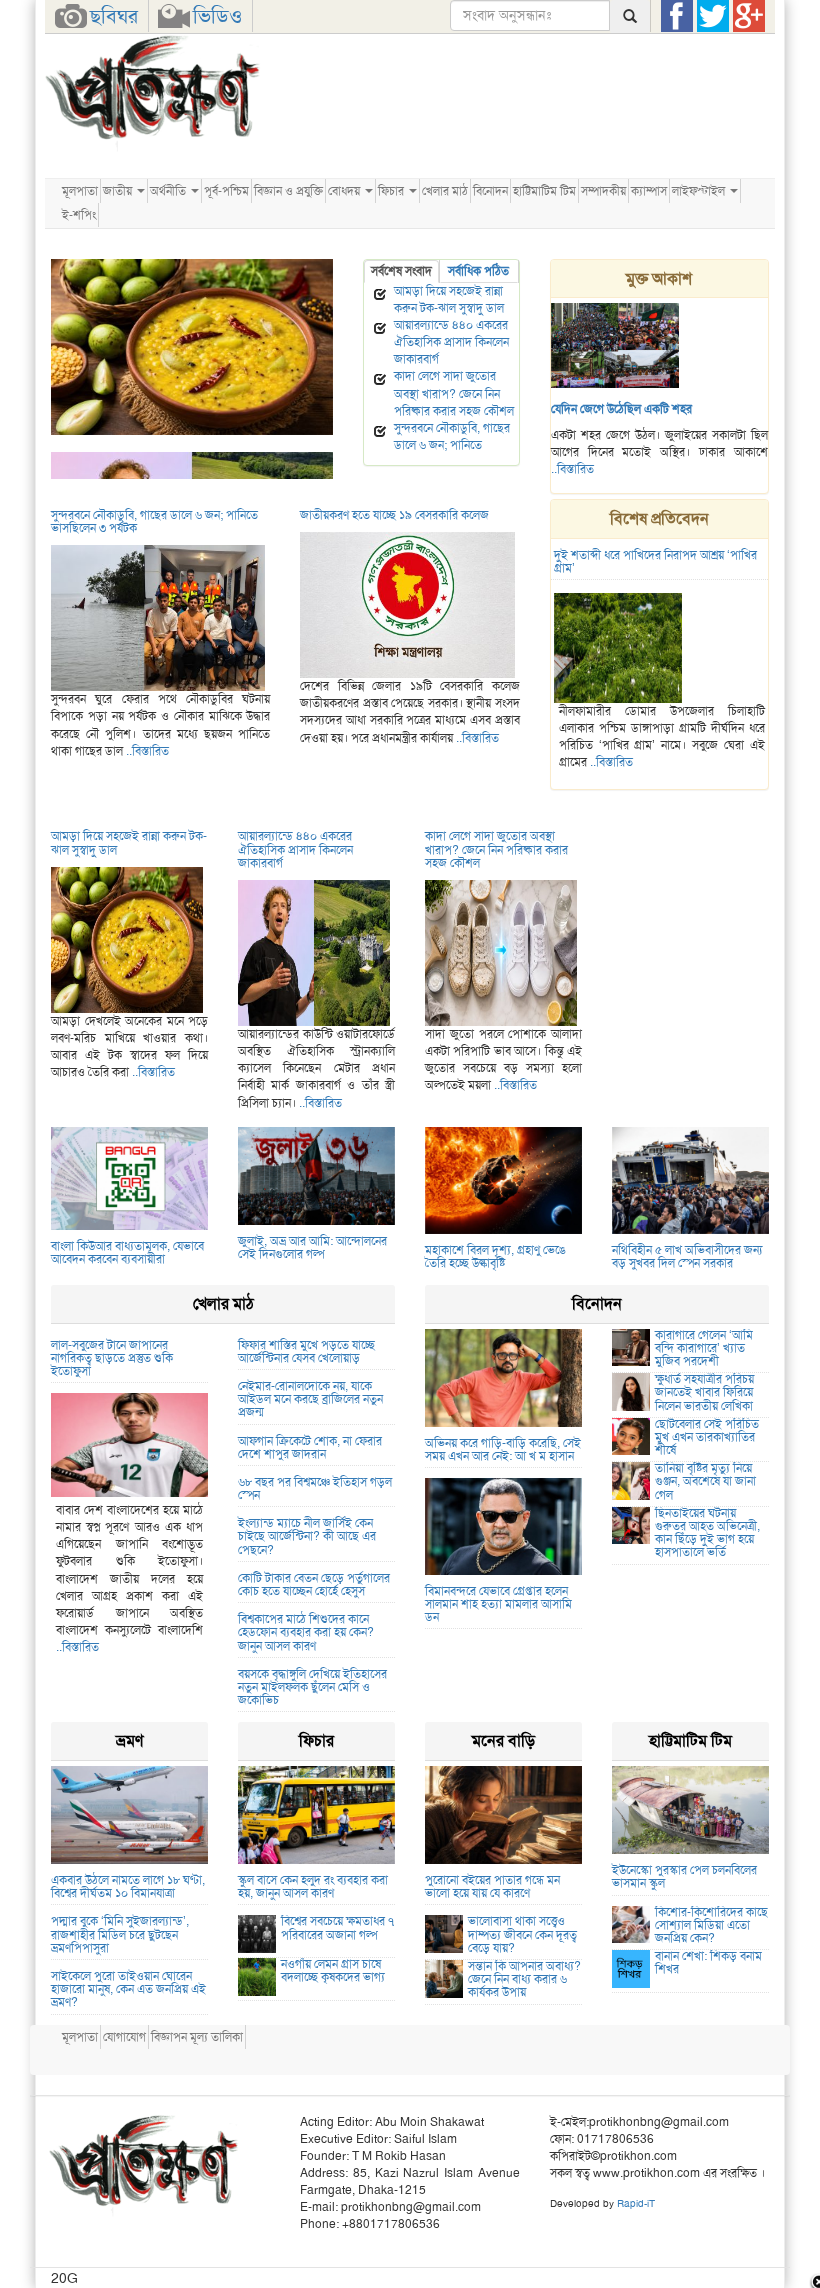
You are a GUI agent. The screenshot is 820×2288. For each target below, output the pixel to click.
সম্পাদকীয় (603, 191)
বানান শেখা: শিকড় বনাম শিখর (708, 1962)
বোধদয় (345, 191)
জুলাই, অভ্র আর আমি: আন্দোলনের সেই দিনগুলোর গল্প (312, 1247)
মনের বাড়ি (503, 1740)
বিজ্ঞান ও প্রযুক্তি (288, 191)
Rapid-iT (636, 2203)
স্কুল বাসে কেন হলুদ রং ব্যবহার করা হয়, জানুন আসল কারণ (313, 1886)
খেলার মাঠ (445, 191)
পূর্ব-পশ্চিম (226, 191)
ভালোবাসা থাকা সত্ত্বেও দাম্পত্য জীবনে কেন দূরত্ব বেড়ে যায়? (522, 1934)
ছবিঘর (114, 16)
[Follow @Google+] (749, 16)
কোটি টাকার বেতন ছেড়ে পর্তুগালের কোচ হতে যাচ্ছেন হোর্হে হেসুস (314, 1584)
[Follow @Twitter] (713, 16)
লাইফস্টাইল (700, 191)
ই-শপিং (79, 215)
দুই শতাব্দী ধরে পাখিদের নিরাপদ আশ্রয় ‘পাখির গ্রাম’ (655, 561)
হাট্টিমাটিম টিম (544, 191)
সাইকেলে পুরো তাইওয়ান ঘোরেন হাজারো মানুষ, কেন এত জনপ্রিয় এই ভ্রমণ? (128, 1989)
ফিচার (392, 191)
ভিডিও (217, 16)
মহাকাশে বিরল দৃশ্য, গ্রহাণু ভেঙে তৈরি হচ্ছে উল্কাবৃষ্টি (495, 1256)
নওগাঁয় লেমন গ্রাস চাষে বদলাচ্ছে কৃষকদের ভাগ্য (333, 1970)
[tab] (402, 271)
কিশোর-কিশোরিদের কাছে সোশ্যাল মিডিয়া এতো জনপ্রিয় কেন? (711, 1925)
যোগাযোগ (124, 2037)
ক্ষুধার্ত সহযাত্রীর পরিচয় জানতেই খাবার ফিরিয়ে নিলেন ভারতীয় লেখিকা (704, 1392)
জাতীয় (119, 191)
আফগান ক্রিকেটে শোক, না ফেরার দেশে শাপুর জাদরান (310, 1447)
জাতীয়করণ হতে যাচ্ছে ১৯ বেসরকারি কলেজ (394, 515)
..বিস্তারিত (572, 469)
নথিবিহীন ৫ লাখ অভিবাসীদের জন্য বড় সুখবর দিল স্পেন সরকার (687, 1256)
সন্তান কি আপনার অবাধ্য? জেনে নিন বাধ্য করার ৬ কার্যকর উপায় (524, 1979)
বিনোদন (490, 191)
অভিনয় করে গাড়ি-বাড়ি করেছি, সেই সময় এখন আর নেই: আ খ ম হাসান (503, 1449)
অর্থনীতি (169, 191)
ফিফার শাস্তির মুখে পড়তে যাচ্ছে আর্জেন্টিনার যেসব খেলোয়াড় (306, 1351)
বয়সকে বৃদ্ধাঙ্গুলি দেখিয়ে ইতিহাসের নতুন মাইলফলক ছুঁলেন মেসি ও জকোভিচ (312, 1687)
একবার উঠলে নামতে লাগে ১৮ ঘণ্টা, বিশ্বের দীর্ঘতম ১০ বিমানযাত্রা (128, 1886)
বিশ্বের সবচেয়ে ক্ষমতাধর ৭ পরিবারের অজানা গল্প (337, 1927)
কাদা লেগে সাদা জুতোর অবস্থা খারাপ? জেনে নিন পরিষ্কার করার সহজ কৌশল (454, 393)
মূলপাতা (80, 191)
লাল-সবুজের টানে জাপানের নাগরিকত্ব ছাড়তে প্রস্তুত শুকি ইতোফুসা (112, 1358)
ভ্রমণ (129, 1740)
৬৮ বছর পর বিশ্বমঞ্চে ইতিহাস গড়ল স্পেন (315, 1488)
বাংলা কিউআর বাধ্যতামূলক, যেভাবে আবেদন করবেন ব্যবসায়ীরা (127, 1252)
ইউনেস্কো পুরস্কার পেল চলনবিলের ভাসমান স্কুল (684, 1876)
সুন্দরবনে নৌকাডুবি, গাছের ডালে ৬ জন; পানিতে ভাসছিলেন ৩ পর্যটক (452, 445)
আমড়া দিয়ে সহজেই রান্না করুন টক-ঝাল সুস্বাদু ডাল (162, 443)
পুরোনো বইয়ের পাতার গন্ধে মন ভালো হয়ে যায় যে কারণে (492, 1886)
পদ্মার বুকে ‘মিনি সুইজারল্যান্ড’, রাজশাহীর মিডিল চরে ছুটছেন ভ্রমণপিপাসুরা (120, 1934)
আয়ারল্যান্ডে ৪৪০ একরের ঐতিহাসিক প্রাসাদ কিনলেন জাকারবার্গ (451, 342)
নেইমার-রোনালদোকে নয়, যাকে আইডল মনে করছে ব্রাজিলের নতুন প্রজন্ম (310, 1399)
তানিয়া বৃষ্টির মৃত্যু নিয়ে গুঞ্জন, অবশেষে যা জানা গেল (705, 1481)
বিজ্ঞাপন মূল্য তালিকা (197, 2037)
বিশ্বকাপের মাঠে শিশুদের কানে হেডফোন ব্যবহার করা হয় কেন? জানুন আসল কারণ (306, 1632)
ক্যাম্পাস (649, 191)
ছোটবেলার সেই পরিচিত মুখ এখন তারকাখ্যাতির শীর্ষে (707, 1437)
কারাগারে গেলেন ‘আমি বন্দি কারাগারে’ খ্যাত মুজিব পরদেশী (704, 1348)
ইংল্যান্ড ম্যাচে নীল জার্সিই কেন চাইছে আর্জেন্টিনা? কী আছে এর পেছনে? (307, 1536)
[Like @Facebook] (677, 16)
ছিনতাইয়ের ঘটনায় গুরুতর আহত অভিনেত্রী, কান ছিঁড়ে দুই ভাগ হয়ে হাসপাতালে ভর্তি (707, 1533)
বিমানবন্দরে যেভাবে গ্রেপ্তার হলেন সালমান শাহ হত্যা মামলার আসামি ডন (498, 1604)
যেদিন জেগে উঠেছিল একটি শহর (621, 409)
